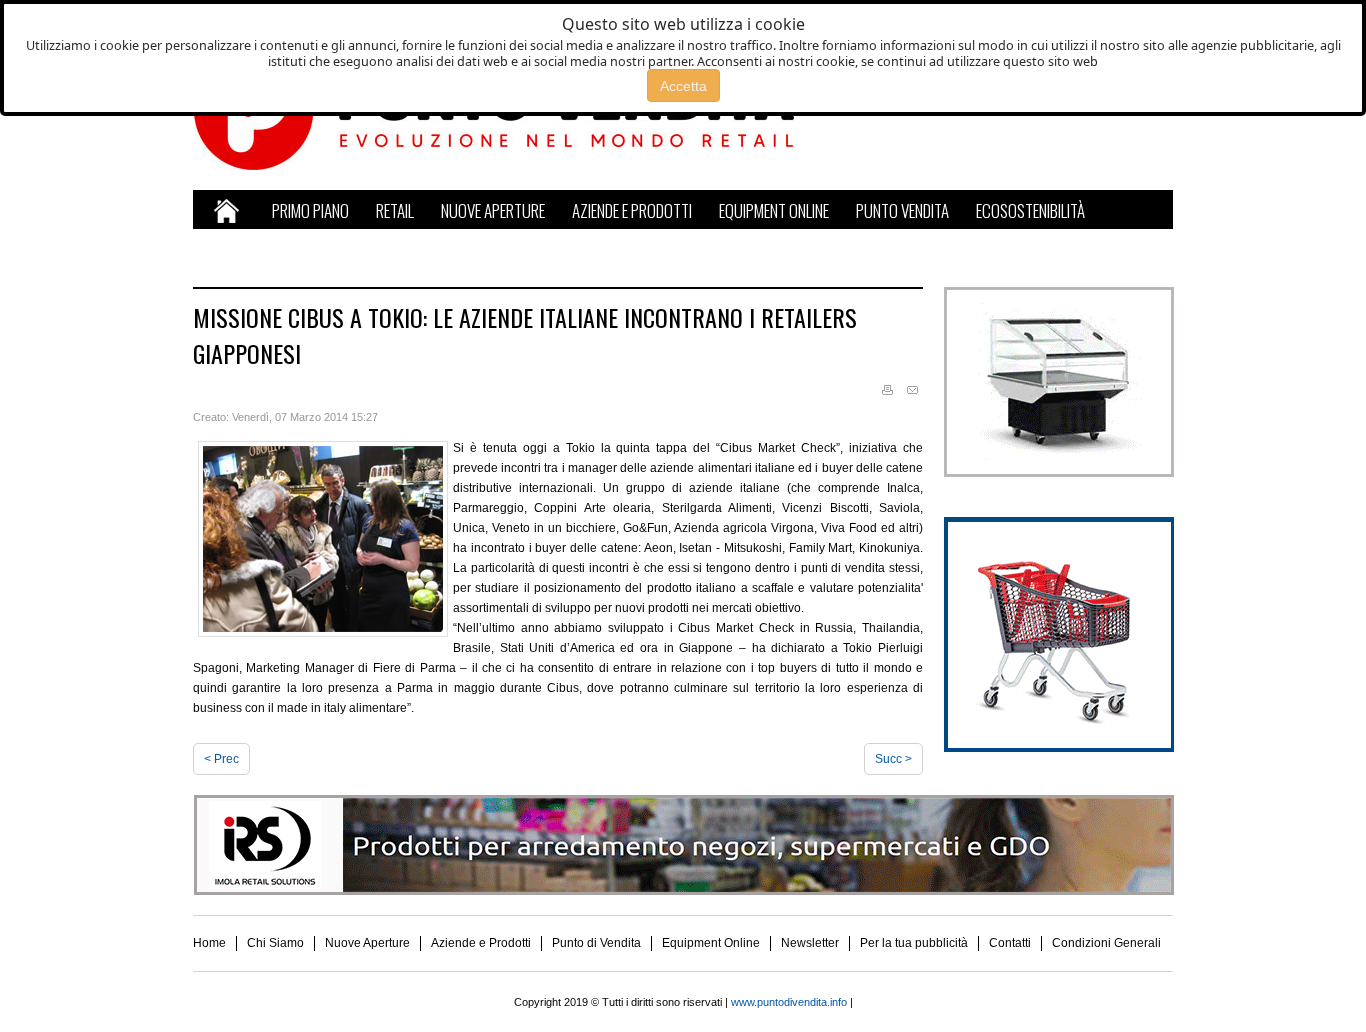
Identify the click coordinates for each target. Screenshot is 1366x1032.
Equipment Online (711, 943)
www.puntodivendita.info (789, 1002)
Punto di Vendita (596, 943)
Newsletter (810, 943)
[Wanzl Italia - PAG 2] (1058, 748)
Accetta (683, 86)
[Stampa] (887, 391)
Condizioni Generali (1106, 943)
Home (209, 943)
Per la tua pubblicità (914, 943)
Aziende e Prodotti (481, 943)
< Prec (221, 759)
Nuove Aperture (367, 943)
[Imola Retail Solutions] (683, 891)
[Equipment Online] (1058, 473)
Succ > (893, 759)
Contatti (1010, 943)
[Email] (912, 391)
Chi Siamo (275, 943)
